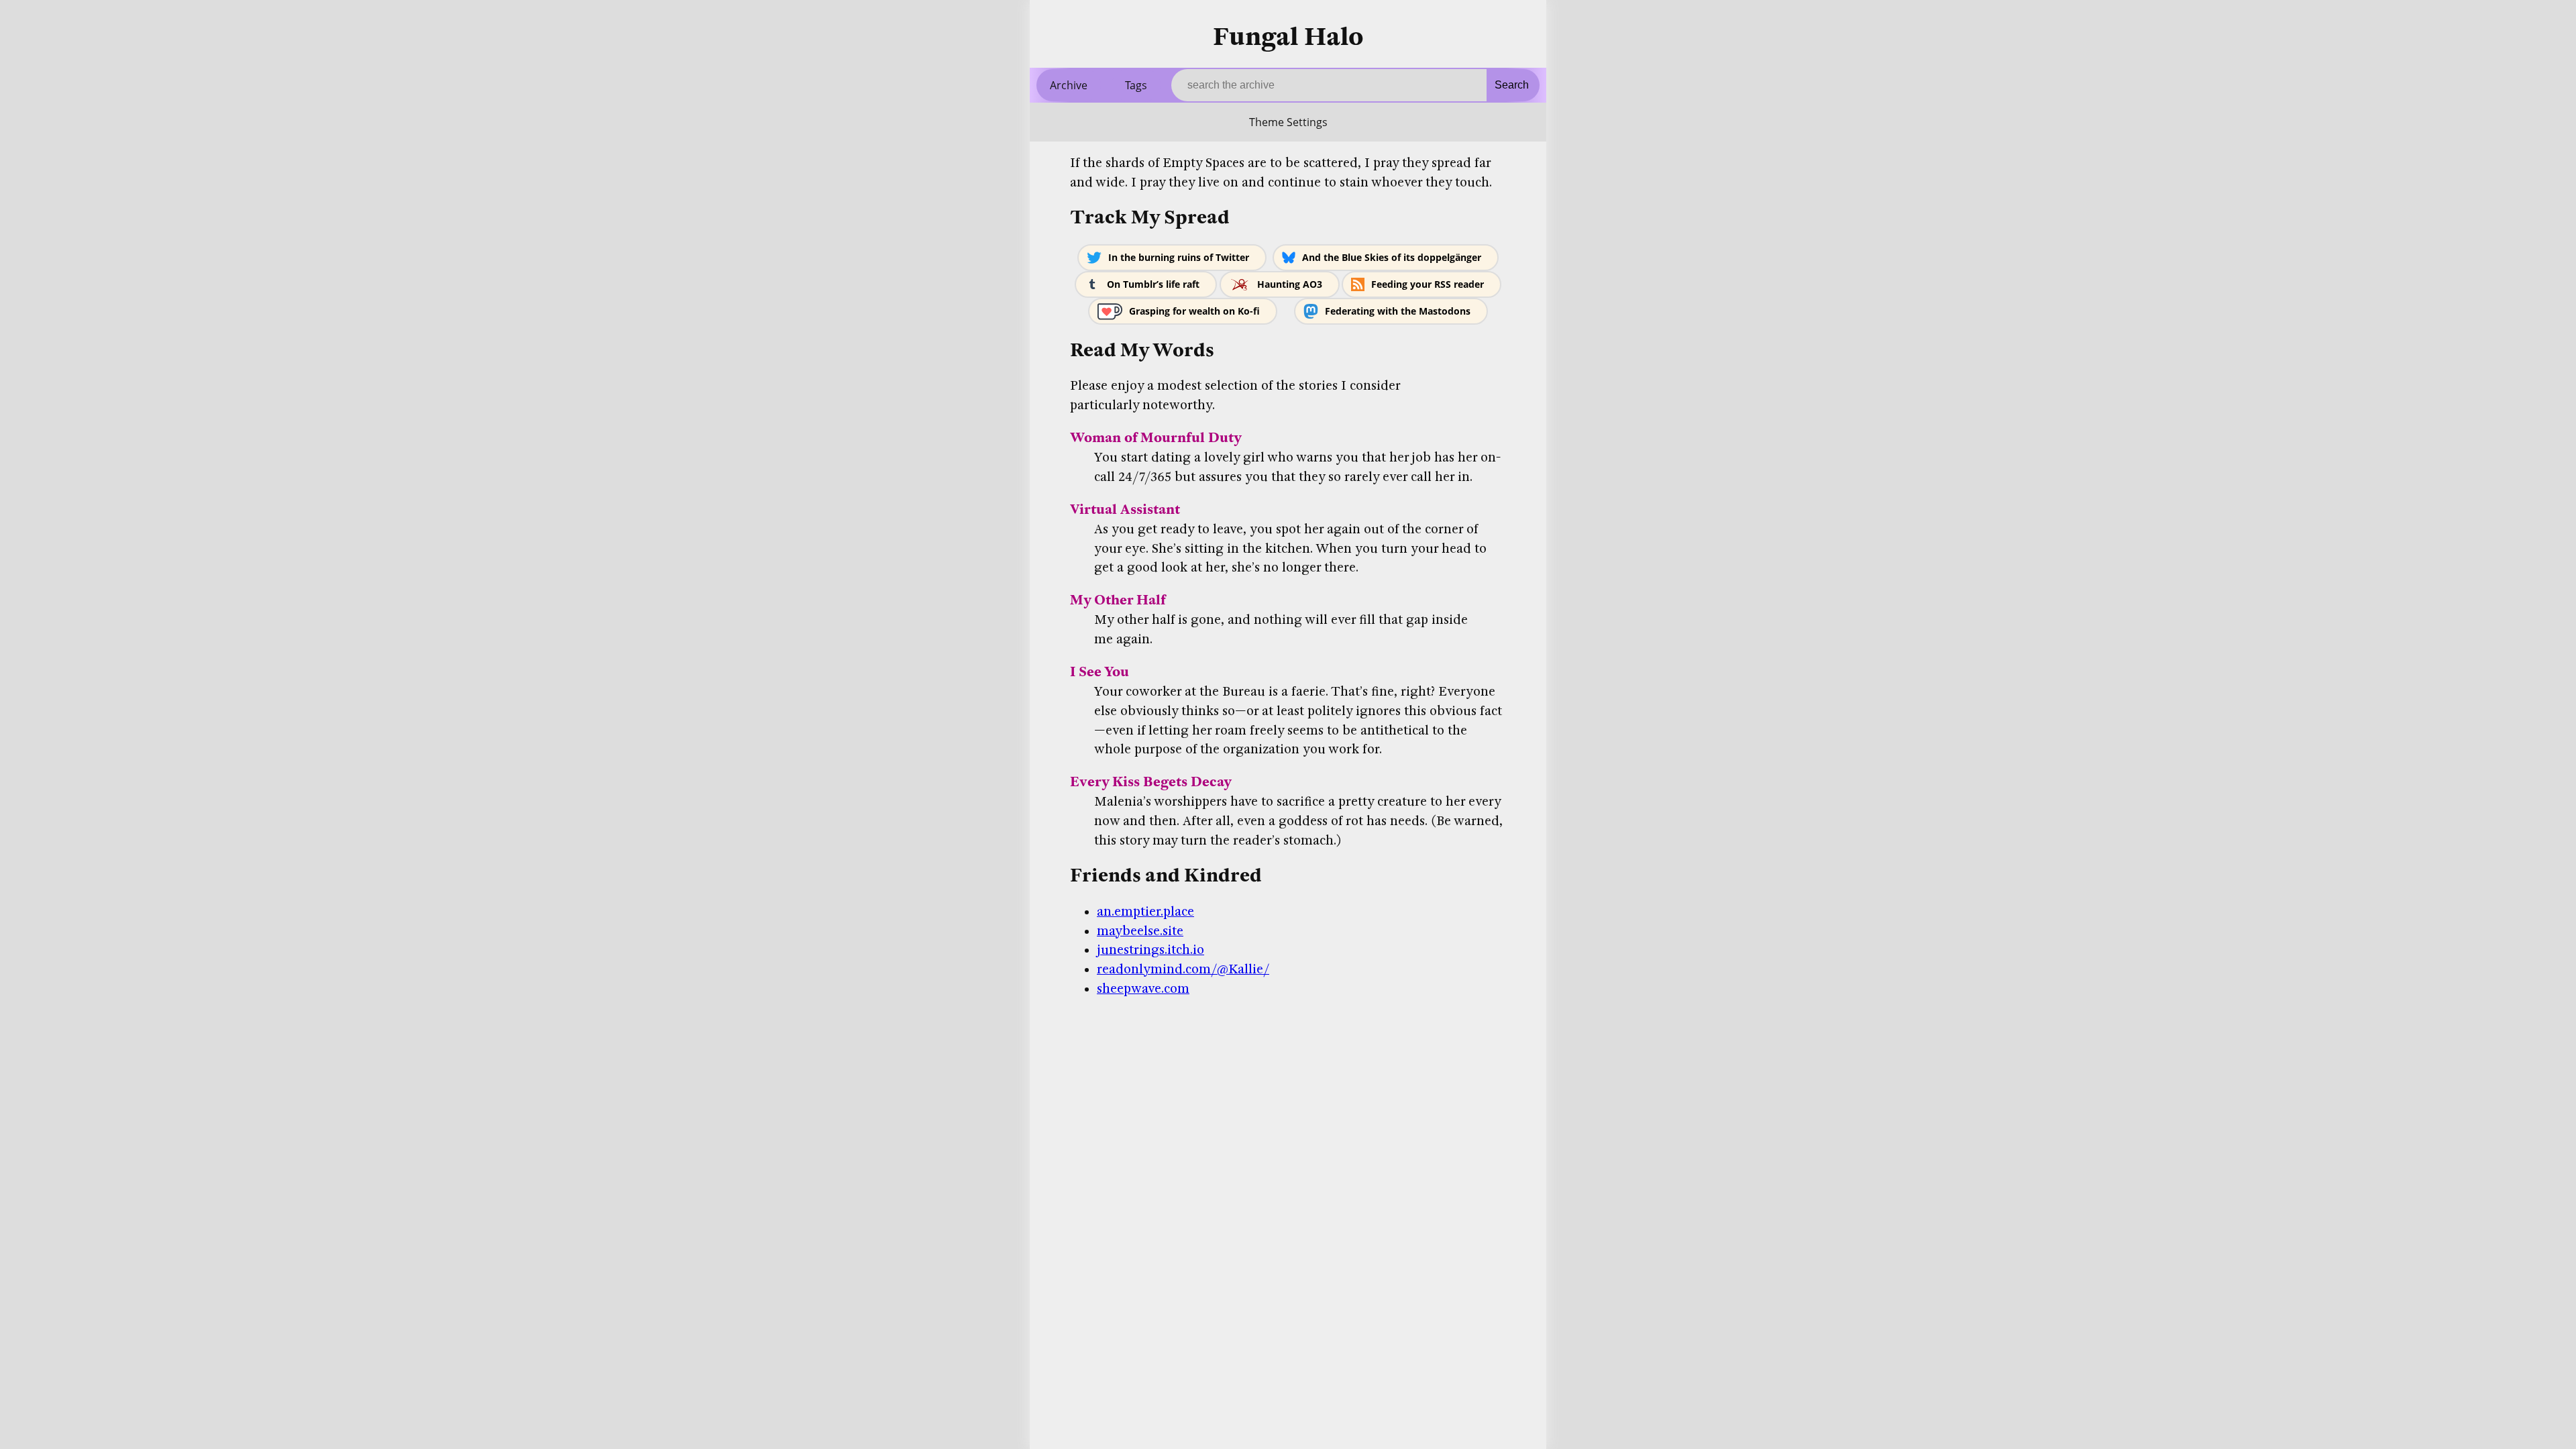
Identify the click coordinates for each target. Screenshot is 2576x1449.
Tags (1136, 85)
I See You (1099, 672)
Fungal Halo (1288, 37)
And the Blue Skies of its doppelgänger (1392, 257)
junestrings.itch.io (1150, 950)
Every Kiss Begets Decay (1151, 782)
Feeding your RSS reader (1428, 284)
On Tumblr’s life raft (1153, 284)
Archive (1069, 85)
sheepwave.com (1143, 989)
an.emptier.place (1145, 912)
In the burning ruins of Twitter (1179, 257)
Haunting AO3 (1290, 284)
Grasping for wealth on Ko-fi (1194, 311)
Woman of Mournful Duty (1156, 438)
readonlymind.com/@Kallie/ (1183, 969)
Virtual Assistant (1125, 509)
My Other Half (1118, 600)
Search (1512, 85)
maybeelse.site (1140, 931)
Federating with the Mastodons (1398, 311)
